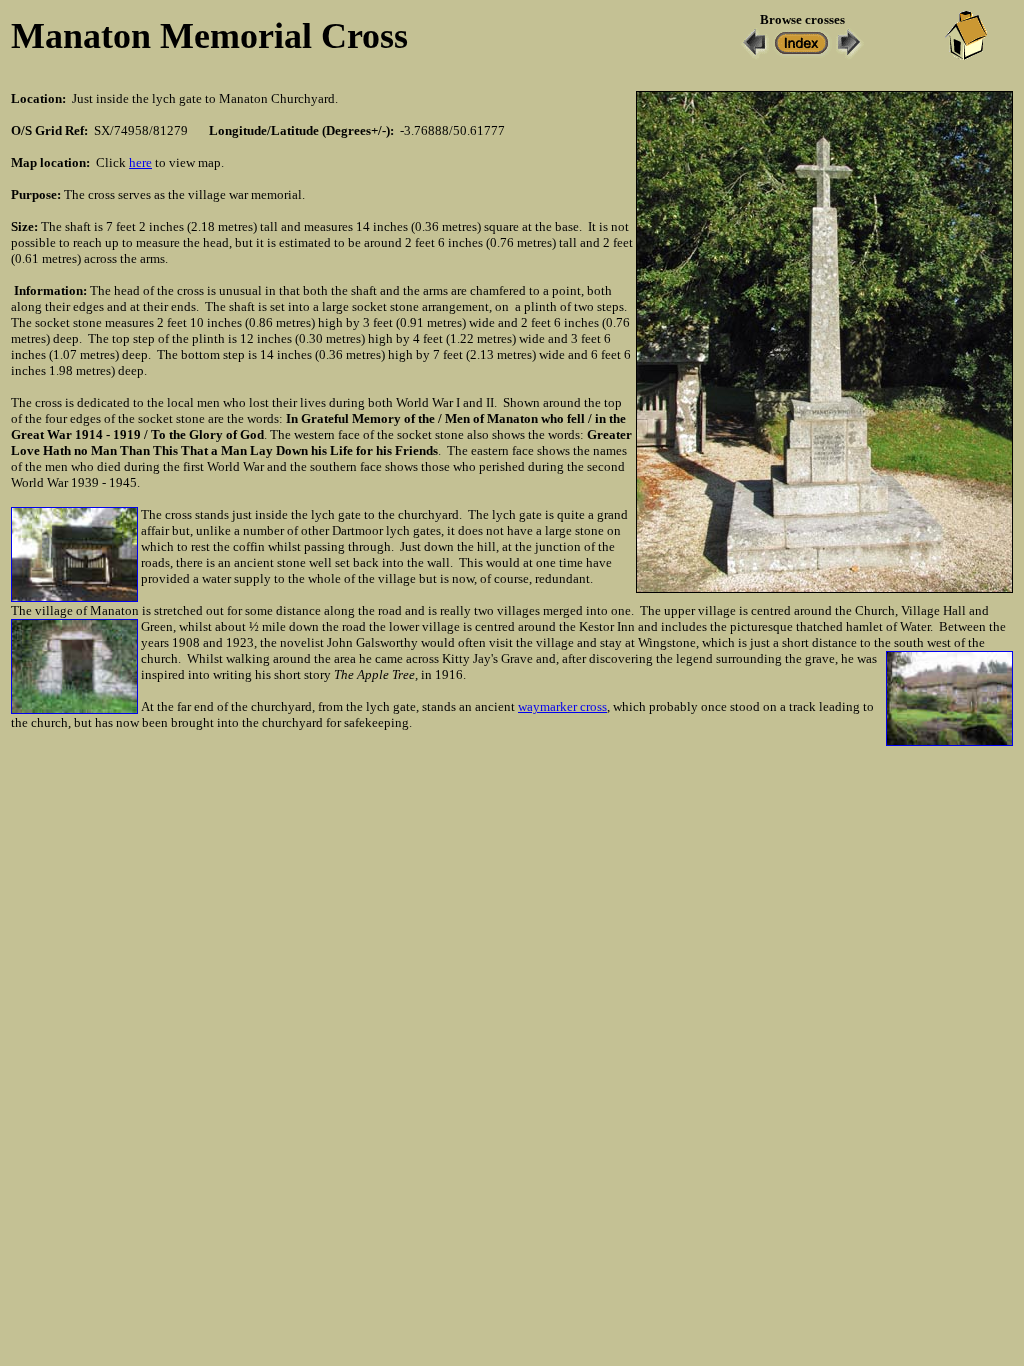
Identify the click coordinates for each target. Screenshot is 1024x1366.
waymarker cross (562, 706)
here (140, 162)
